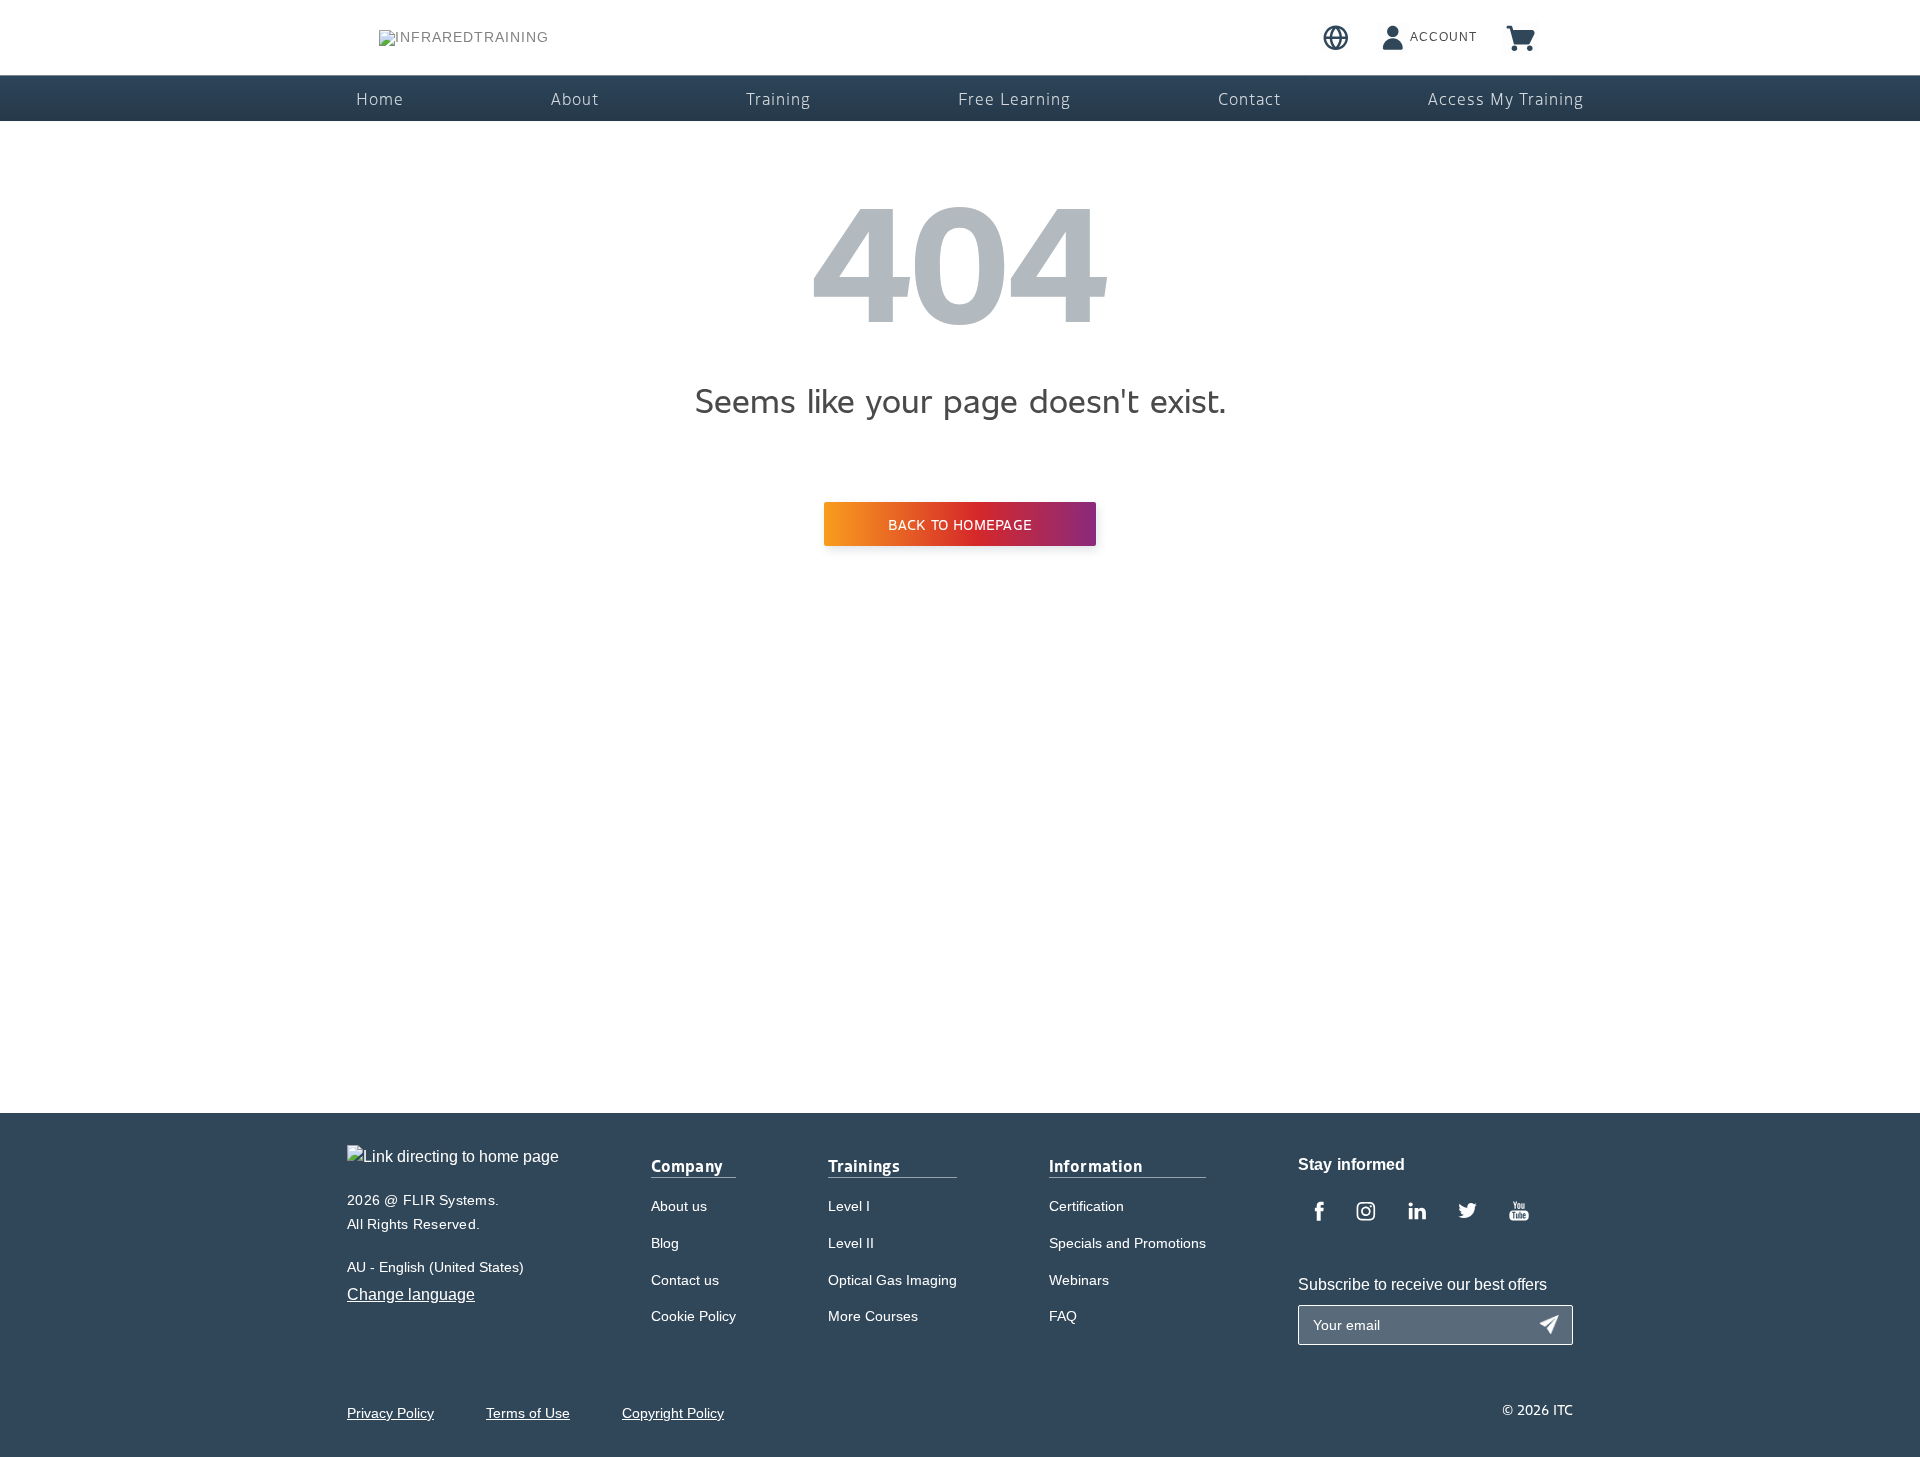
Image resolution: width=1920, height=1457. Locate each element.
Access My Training (1506, 98)
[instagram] (1366, 1213)
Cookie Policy (693, 1316)
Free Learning (1014, 98)
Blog (665, 1243)
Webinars (1079, 1280)
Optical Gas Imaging (892, 1280)
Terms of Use (528, 1413)
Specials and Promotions (1127, 1243)
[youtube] (1519, 1213)
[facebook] (1319, 1213)
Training (778, 98)
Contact (1249, 98)
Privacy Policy (390, 1413)
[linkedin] (1417, 1213)
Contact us (685, 1280)
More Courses (873, 1316)
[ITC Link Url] (464, 38)
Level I (849, 1206)
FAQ (1063, 1316)
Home (380, 98)
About (575, 98)
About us (679, 1206)
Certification (1086, 1206)
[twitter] (1467, 1213)
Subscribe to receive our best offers (1422, 1284)
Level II (851, 1243)
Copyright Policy (673, 1413)
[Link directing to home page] (453, 1163)
